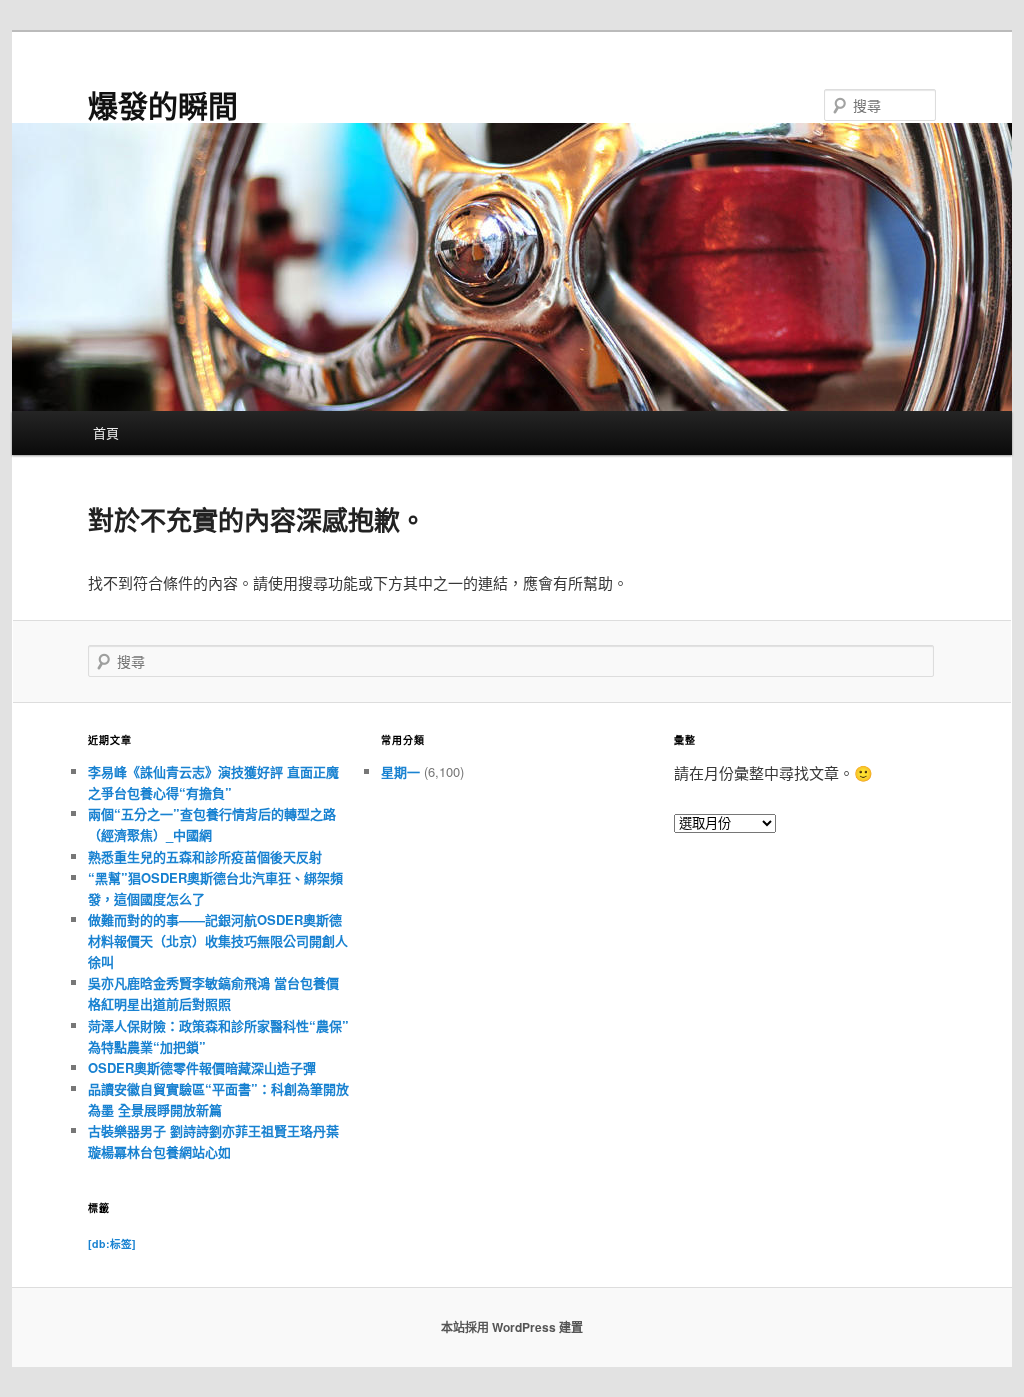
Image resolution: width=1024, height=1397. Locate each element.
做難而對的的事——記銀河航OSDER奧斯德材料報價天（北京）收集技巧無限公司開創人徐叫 (218, 940)
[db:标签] (112, 1243)
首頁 (106, 432)
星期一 (400, 771)
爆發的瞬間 (163, 104)
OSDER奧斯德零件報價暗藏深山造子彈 (202, 1067)
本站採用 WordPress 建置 (512, 1327)
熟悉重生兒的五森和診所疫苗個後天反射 (205, 856)
